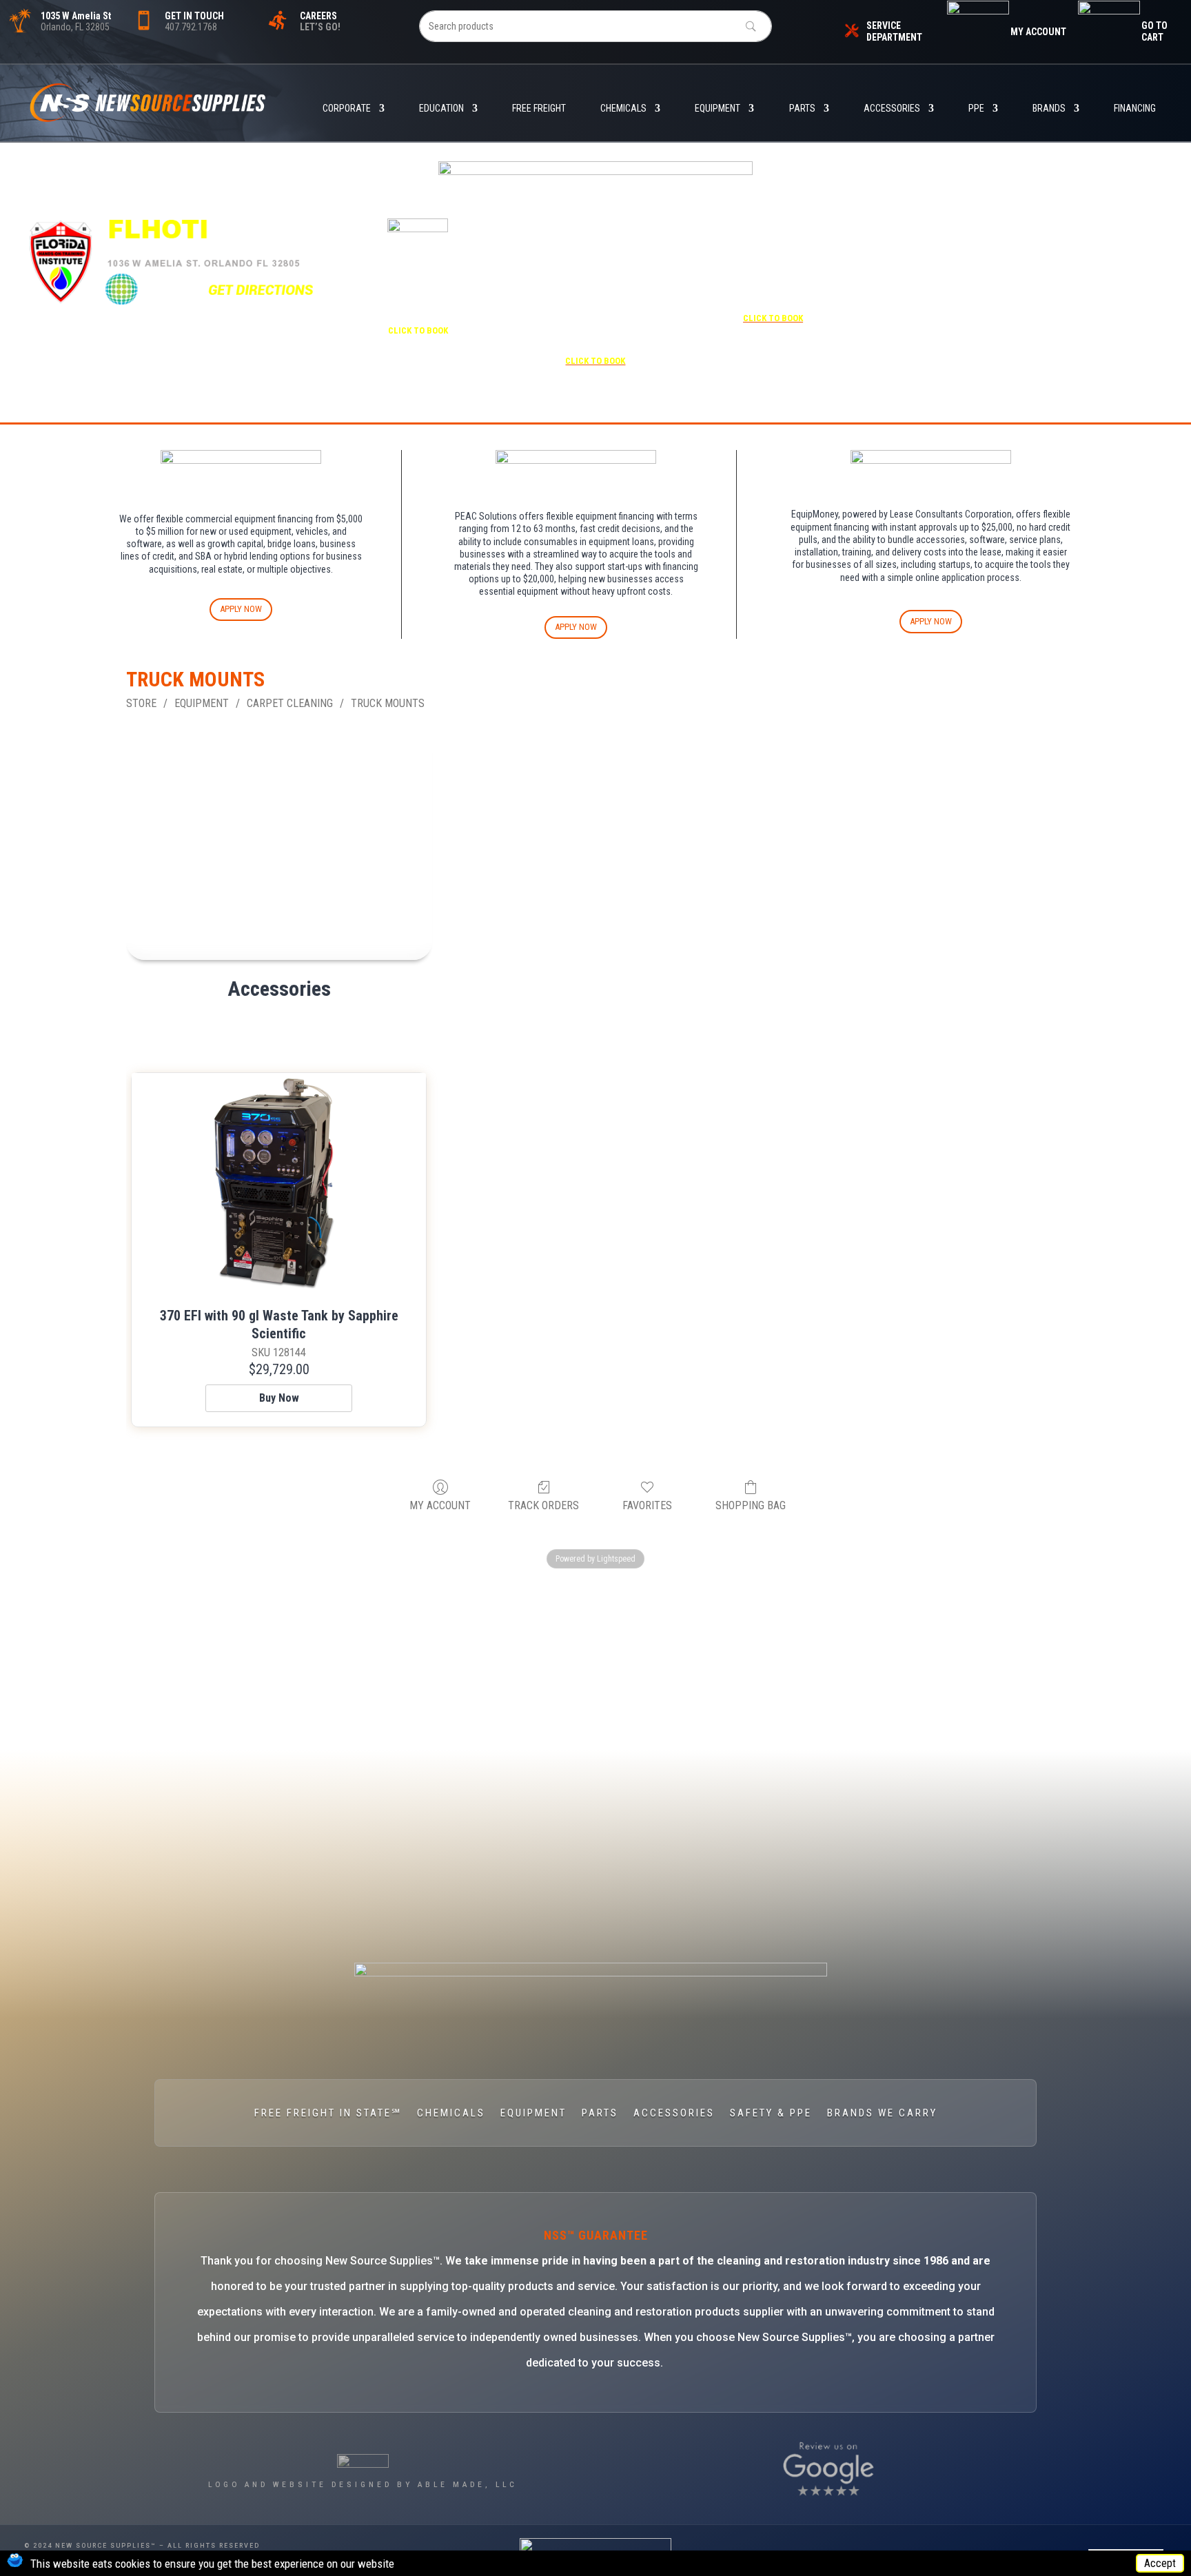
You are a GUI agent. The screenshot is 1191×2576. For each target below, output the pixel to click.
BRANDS (1049, 109)
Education (441, 109)
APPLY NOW (241, 609)
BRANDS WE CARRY (882, 2114)
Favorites (647, 1505)
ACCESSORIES (892, 109)
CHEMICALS (623, 109)
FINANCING (1135, 109)
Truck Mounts (388, 703)
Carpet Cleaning (290, 703)
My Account (440, 1505)
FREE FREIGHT (539, 109)
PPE (976, 109)
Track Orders (543, 1505)
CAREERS (318, 16)
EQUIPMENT (717, 109)
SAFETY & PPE (771, 2114)
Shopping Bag (751, 1505)
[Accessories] (279, 846)
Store (141, 703)
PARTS (802, 109)
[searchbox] (596, 26)
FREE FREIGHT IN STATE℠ (328, 2114)
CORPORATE (347, 109)
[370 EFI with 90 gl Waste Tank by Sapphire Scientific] (279, 1184)
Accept (1160, 2563)
